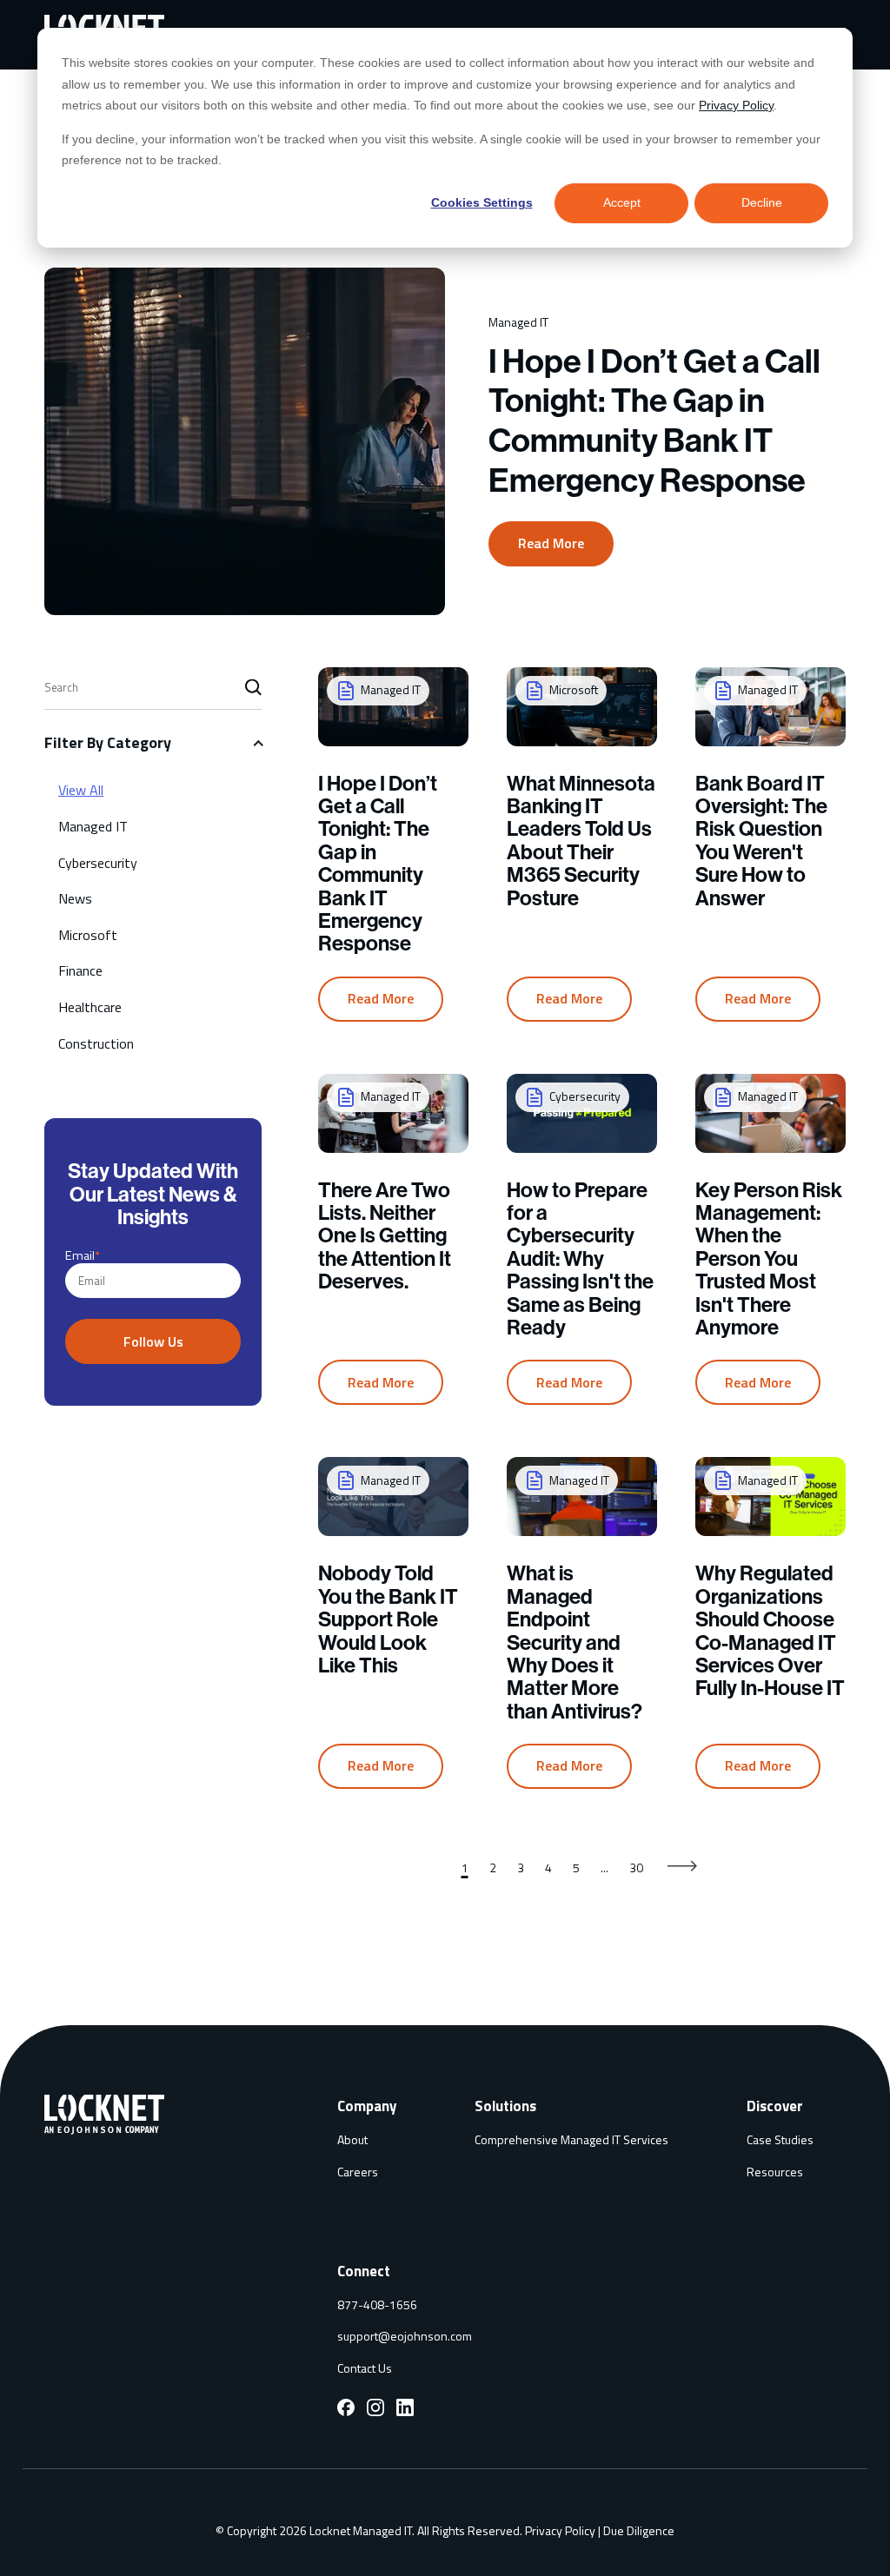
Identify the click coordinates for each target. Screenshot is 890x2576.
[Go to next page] (684, 1868)
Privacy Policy (736, 105)
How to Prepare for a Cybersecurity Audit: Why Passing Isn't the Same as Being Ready (580, 1259)
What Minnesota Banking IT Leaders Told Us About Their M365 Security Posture (581, 841)
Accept (622, 202)
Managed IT (93, 826)
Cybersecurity (98, 863)
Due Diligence (639, 2530)
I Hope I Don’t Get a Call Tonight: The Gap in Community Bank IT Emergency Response (654, 421)
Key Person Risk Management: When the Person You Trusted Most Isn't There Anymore (769, 1259)
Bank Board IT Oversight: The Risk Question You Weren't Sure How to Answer (761, 841)
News (75, 898)
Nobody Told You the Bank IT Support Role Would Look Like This (388, 1619)
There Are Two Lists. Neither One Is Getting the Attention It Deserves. (385, 1236)
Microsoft (88, 935)
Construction (96, 1043)
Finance (80, 970)
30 (636, 1867)
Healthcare (90, 1007)
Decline (762, 202)
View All (81, 790)
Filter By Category (108, 742)
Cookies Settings (482, 202)
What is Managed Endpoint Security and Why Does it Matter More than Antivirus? (575, 1642)
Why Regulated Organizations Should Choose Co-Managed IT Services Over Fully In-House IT (770, 1631)
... (604, 1867)
